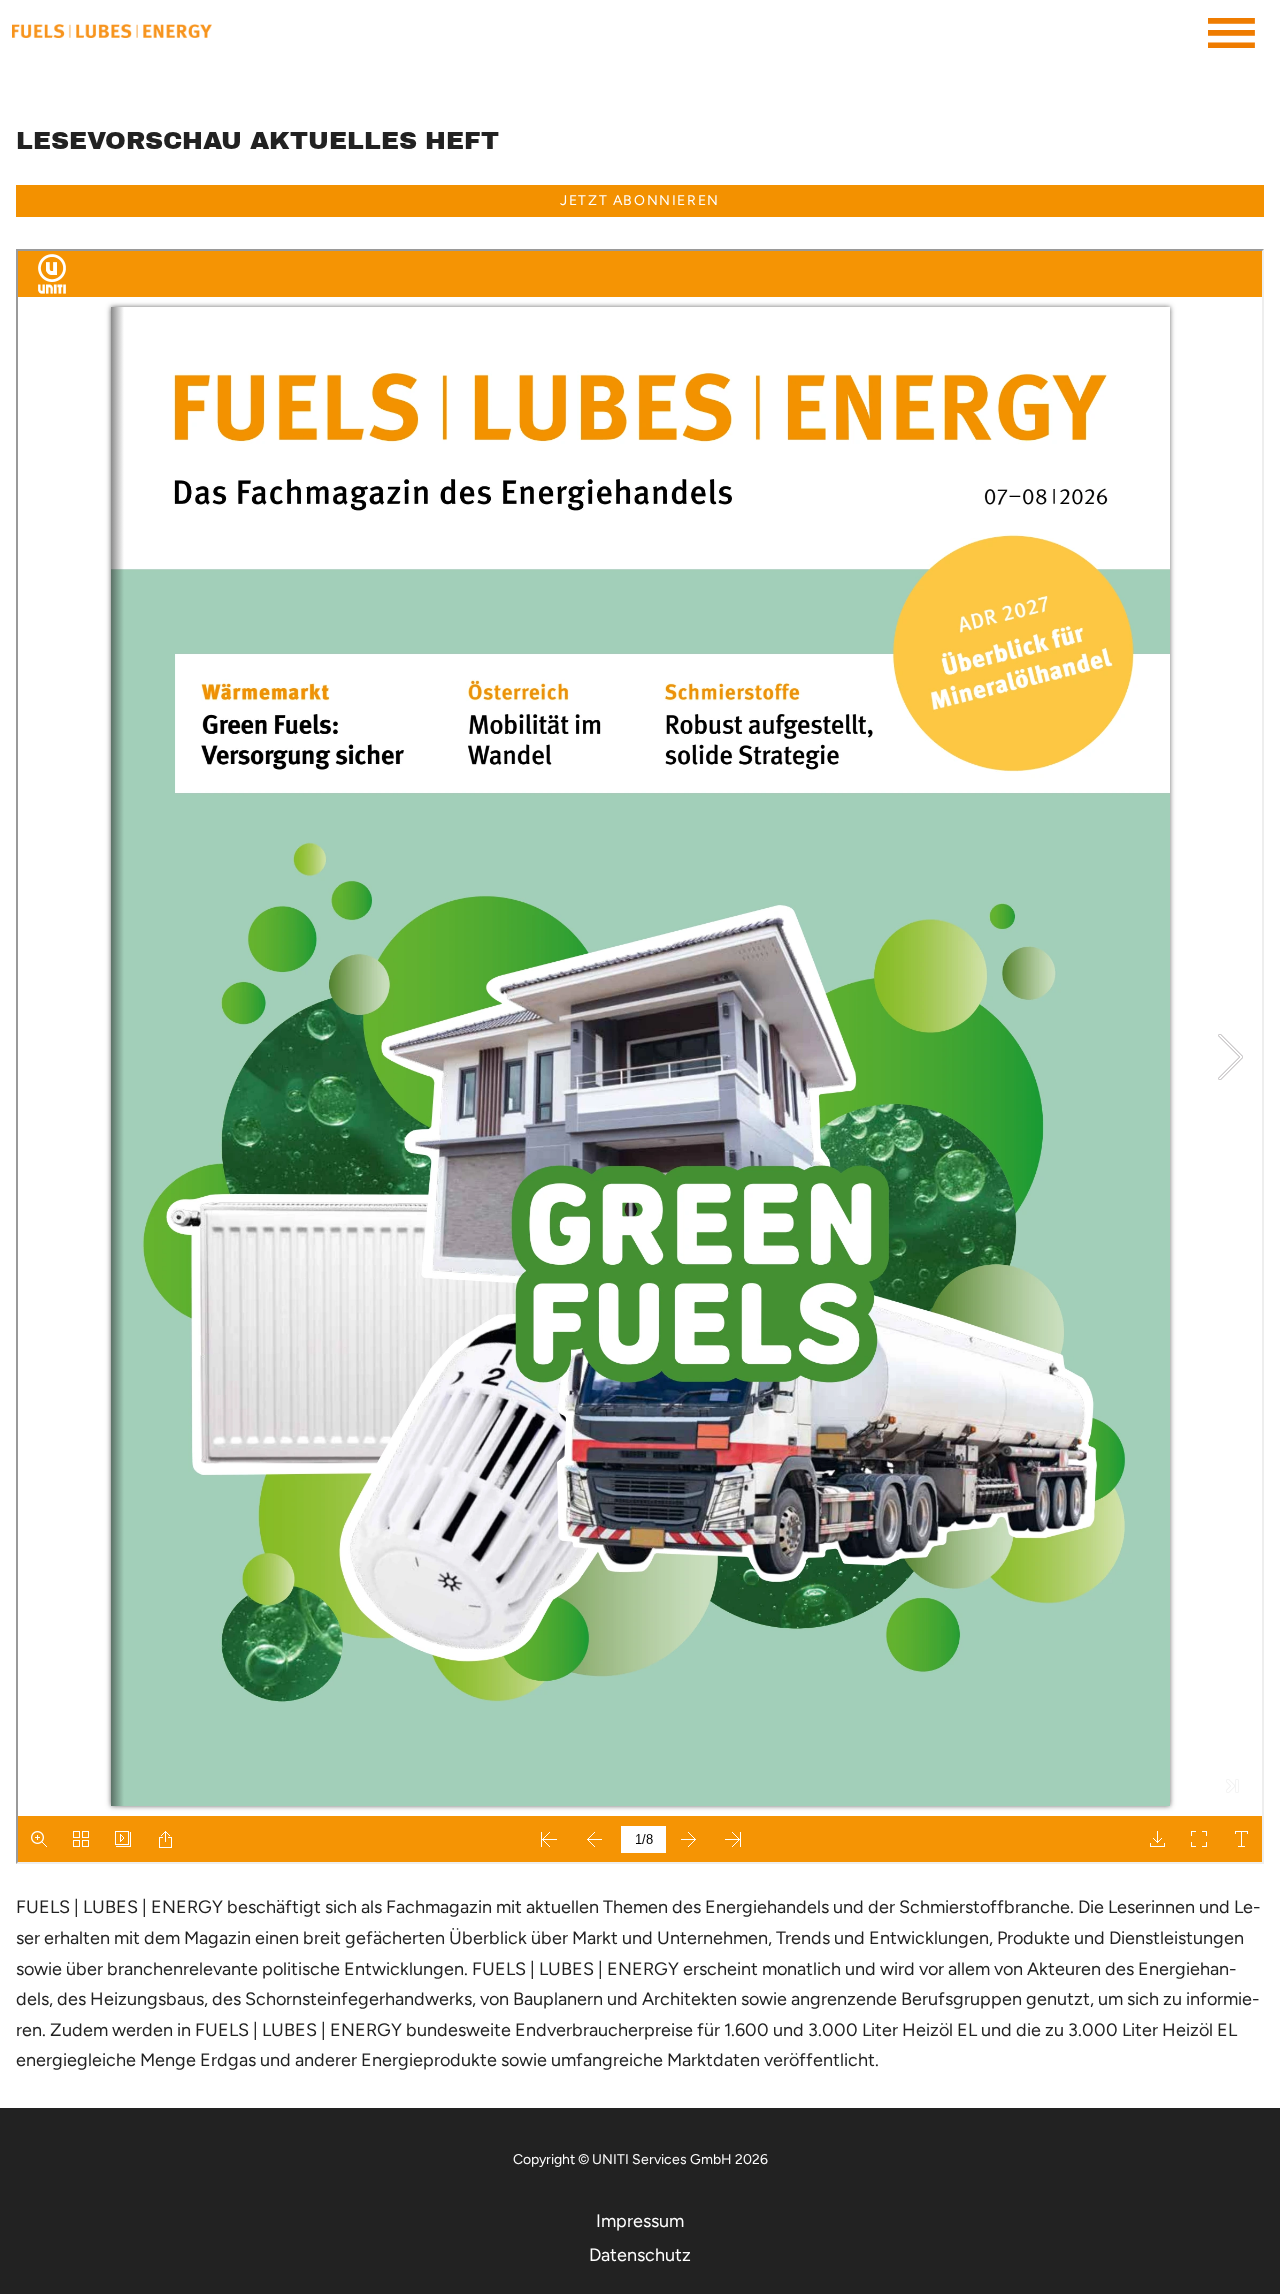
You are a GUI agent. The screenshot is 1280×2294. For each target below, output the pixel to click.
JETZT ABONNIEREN (640, 200)
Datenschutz (640, 2255)
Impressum (640, 2221)
